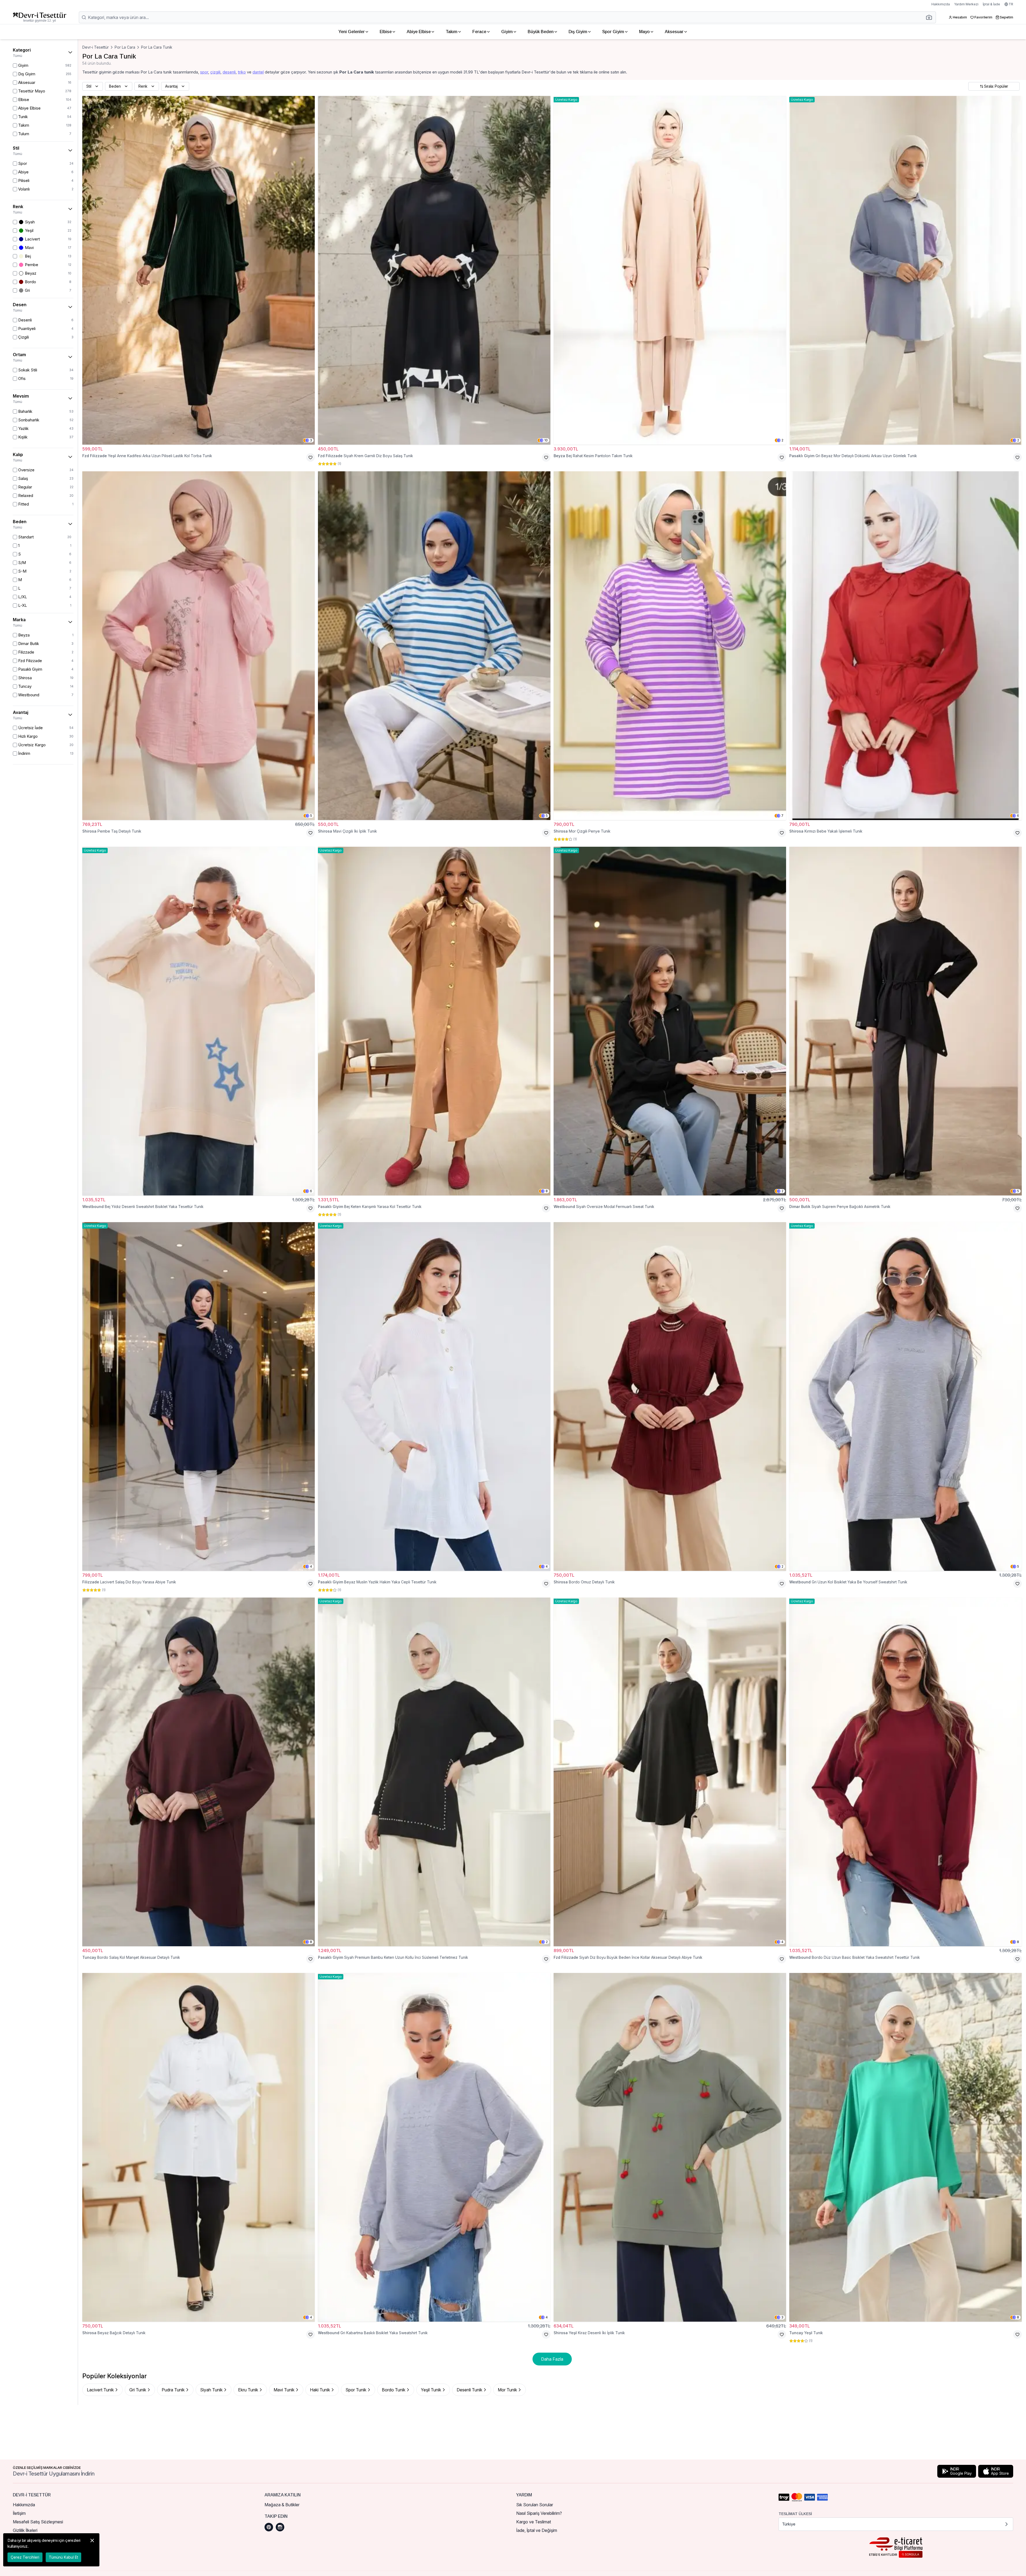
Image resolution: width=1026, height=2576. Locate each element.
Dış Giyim (578, 32)
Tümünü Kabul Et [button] (63, 2557)
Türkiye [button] (789, 2524)
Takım (452, 32)
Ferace (479, 32)
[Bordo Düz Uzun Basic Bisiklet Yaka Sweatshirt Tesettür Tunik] (905, 1772)
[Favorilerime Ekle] (310, 457)
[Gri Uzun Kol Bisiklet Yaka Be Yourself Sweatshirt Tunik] (905, 1396)
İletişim (19, 2513)
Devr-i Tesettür (96, 47)
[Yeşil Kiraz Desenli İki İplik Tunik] (670, 2147)
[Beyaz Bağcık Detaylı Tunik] (199, 2147)
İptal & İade (991, 4)
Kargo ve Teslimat (534, 2522)
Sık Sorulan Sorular (535, 2505)
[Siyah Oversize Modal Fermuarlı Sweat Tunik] (670, 1021)
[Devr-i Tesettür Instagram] (280, 2527)
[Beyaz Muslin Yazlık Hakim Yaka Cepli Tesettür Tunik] (434, 1396)
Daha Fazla (552, 2359)
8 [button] (547, 1191)
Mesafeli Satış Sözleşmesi (38, 2522)
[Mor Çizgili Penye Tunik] (670, 646)
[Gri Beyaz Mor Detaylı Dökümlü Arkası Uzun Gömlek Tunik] (905, 270)
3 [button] (311, 440)
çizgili (215, 72)
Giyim (507, 32)
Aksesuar (674, 32)
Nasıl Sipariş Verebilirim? (539, 2513)
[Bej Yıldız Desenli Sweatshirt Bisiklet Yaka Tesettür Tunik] (199, 1021)
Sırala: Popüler (996, 86)
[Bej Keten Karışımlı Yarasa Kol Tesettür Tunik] (434, 1021)
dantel (258, 72)
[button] (931, 17)
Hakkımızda (941, 4)
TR (1011, 4)
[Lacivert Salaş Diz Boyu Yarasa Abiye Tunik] (199, 1396)
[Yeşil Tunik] (905, 2147)
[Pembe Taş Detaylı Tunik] (199, 646)
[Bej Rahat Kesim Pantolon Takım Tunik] (670, 270)
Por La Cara (125, 47)
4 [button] (311, 1566)
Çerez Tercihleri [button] (25, 2557)
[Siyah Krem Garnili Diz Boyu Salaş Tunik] (434, 270)
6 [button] (1018, 816)
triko (242, 72)
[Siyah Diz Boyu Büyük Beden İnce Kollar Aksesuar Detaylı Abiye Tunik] (670, 1772)
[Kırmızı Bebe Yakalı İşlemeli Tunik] (905, 646)
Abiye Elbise (419, 32)
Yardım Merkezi (966, 4)
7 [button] (782, 816)
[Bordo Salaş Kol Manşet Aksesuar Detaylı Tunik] (199, 1772)
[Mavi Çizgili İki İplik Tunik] (434, 646)
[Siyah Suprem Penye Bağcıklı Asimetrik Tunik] (905, 1021)
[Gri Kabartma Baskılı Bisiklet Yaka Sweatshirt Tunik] (434, 2147)
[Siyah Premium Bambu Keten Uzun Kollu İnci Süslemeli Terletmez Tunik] (434, 1772)
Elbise (386, 32)
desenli (229, 72)
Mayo (644, 32)
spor (204, 72)
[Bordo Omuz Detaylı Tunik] (670, 1396)
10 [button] (546, 440)
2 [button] (782, 440)
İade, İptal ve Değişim (537, 2530)
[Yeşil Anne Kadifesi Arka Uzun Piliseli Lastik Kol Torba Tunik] (199, 270)
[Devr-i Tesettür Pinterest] (269, 2527)
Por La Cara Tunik (157, 47)
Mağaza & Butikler (282, 2505)
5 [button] (311, 816)
